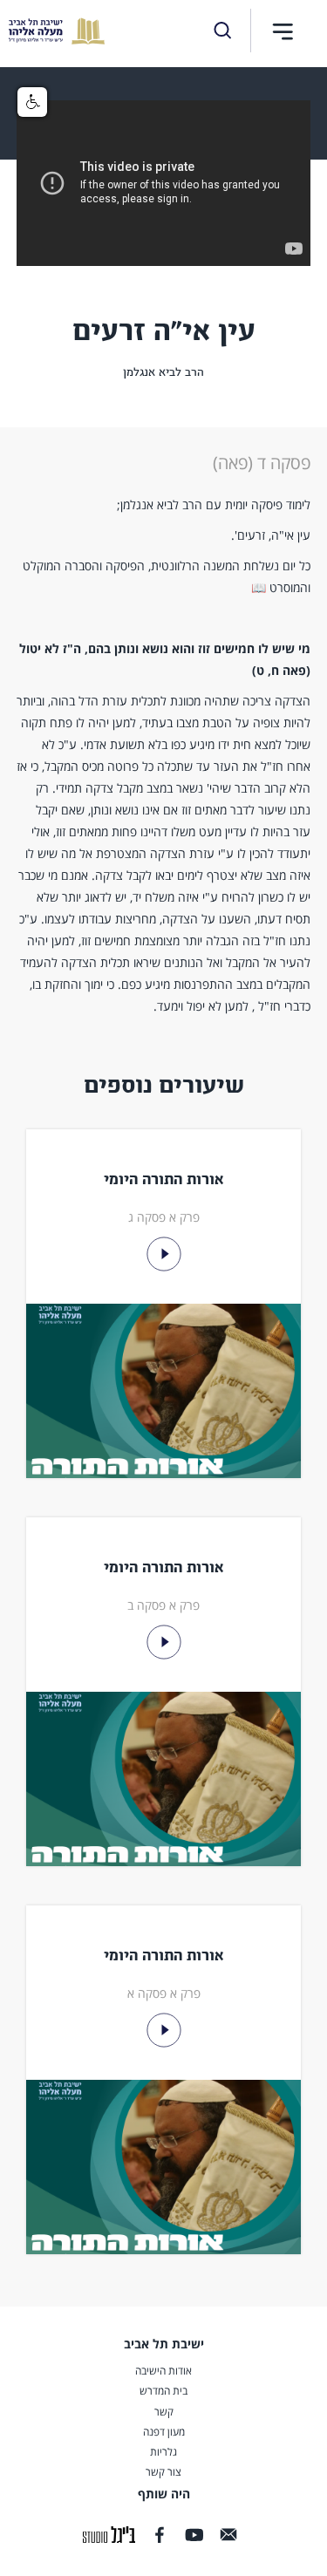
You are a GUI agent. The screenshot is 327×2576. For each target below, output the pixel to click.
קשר (164, 2412)
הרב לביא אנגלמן (163, 372)
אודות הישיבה (163, 2371)
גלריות (163, 2452)
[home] (52, 31)
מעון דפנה (164, 2432)
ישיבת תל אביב (164, 2344)
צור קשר (163, 2472)
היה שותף (164, 2494)
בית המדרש (163, 2391)
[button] (283, 31)
